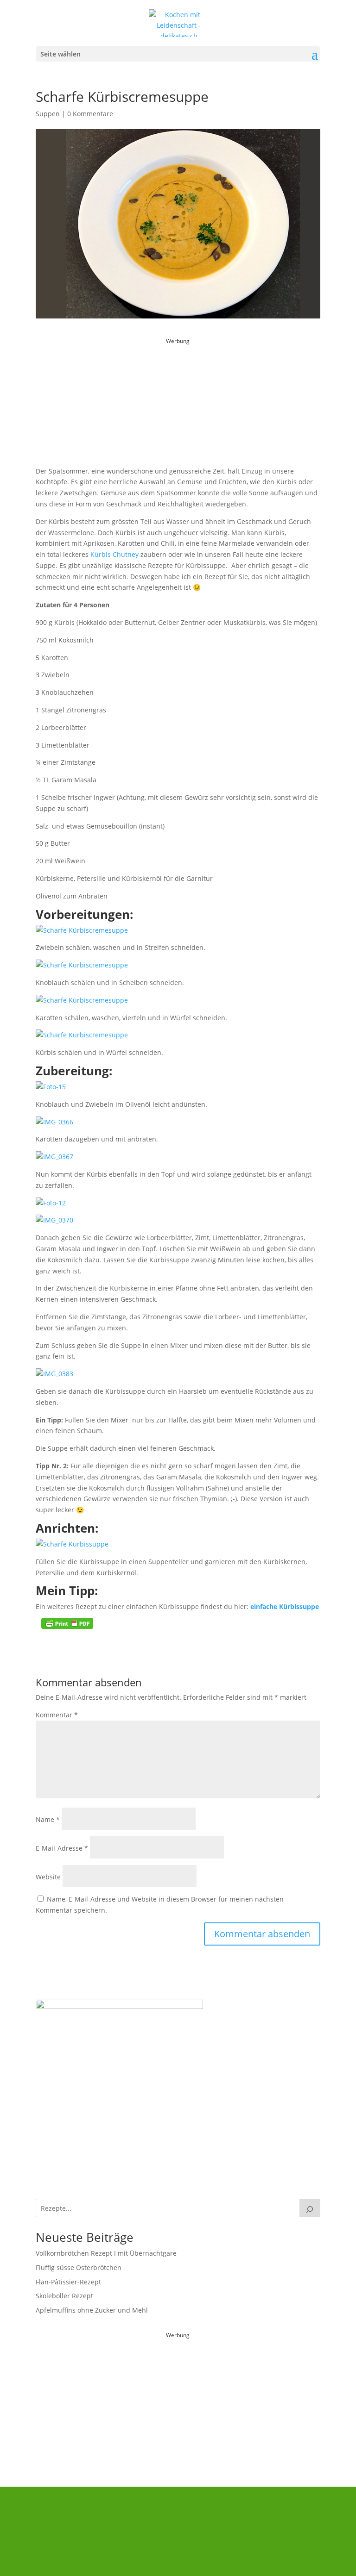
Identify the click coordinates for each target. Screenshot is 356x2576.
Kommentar (57, 1715)
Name (48, 1819)
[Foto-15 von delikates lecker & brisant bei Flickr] (51, 1087)
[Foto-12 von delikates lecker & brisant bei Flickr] (51, 1203)
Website (48, 1877)
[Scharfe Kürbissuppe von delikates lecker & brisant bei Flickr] (72, 1544)
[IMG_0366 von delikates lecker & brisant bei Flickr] (54, 1122)
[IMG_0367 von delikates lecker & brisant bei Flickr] (54, 1157)
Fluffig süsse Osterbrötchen (79, 2267)
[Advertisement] (178, 405)
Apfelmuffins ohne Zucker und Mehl (92, 2310)
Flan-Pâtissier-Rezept (68, 2282)
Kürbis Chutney (114, 554)
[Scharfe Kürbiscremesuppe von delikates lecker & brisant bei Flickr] (82, 930)
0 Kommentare (90, 114)
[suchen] (310, 2208)
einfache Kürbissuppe (285, 1606)
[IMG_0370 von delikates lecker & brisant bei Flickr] (54, 1220)
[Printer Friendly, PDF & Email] (67, 1623)
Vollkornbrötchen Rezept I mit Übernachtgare (106, 2253)
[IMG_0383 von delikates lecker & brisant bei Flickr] (54, 1374)
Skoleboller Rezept (64, 2296)
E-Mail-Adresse (62, 1848)
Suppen (48, 114)
